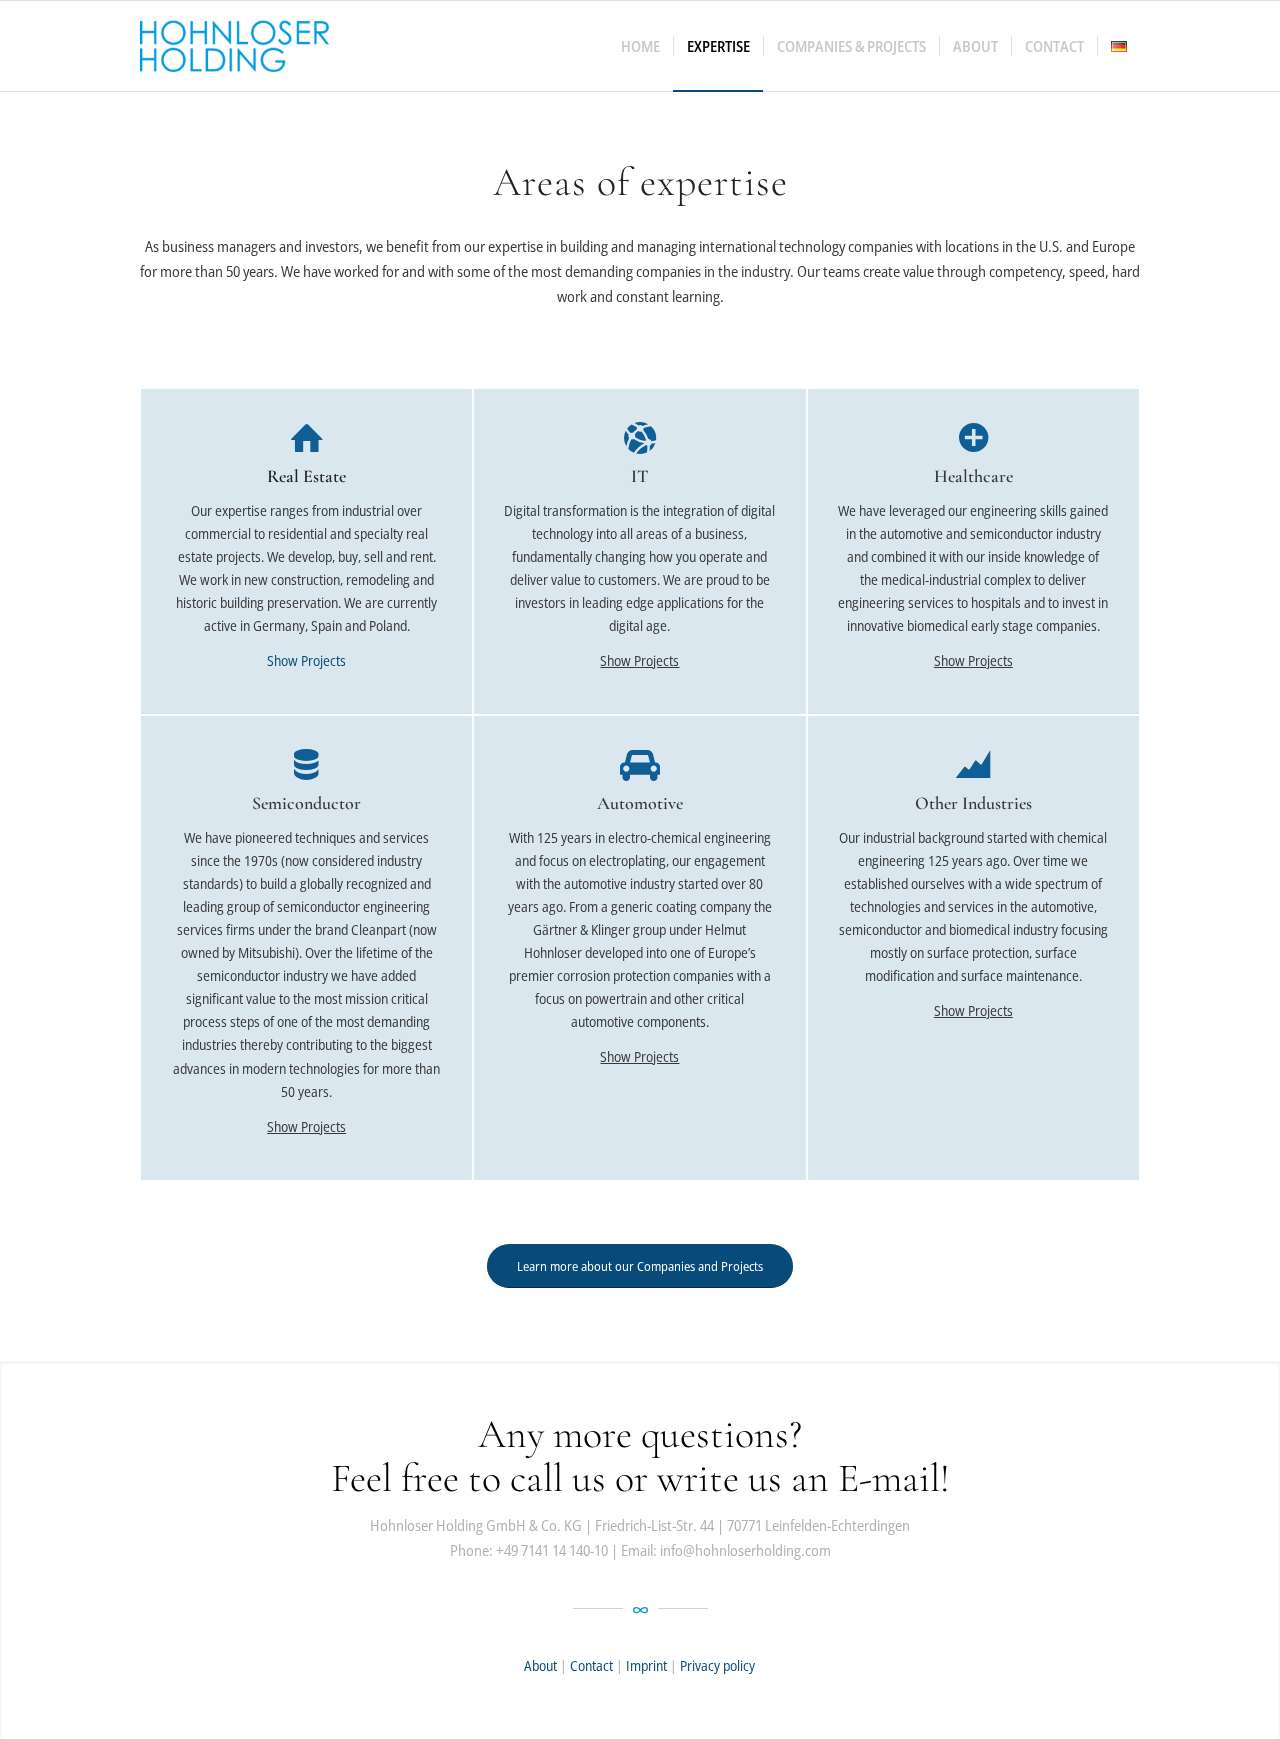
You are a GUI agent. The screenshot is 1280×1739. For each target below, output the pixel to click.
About (540, 1665)
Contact (591, 1665)
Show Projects (306, 660)
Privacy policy (717, 1665)
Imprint (646, 1665)
